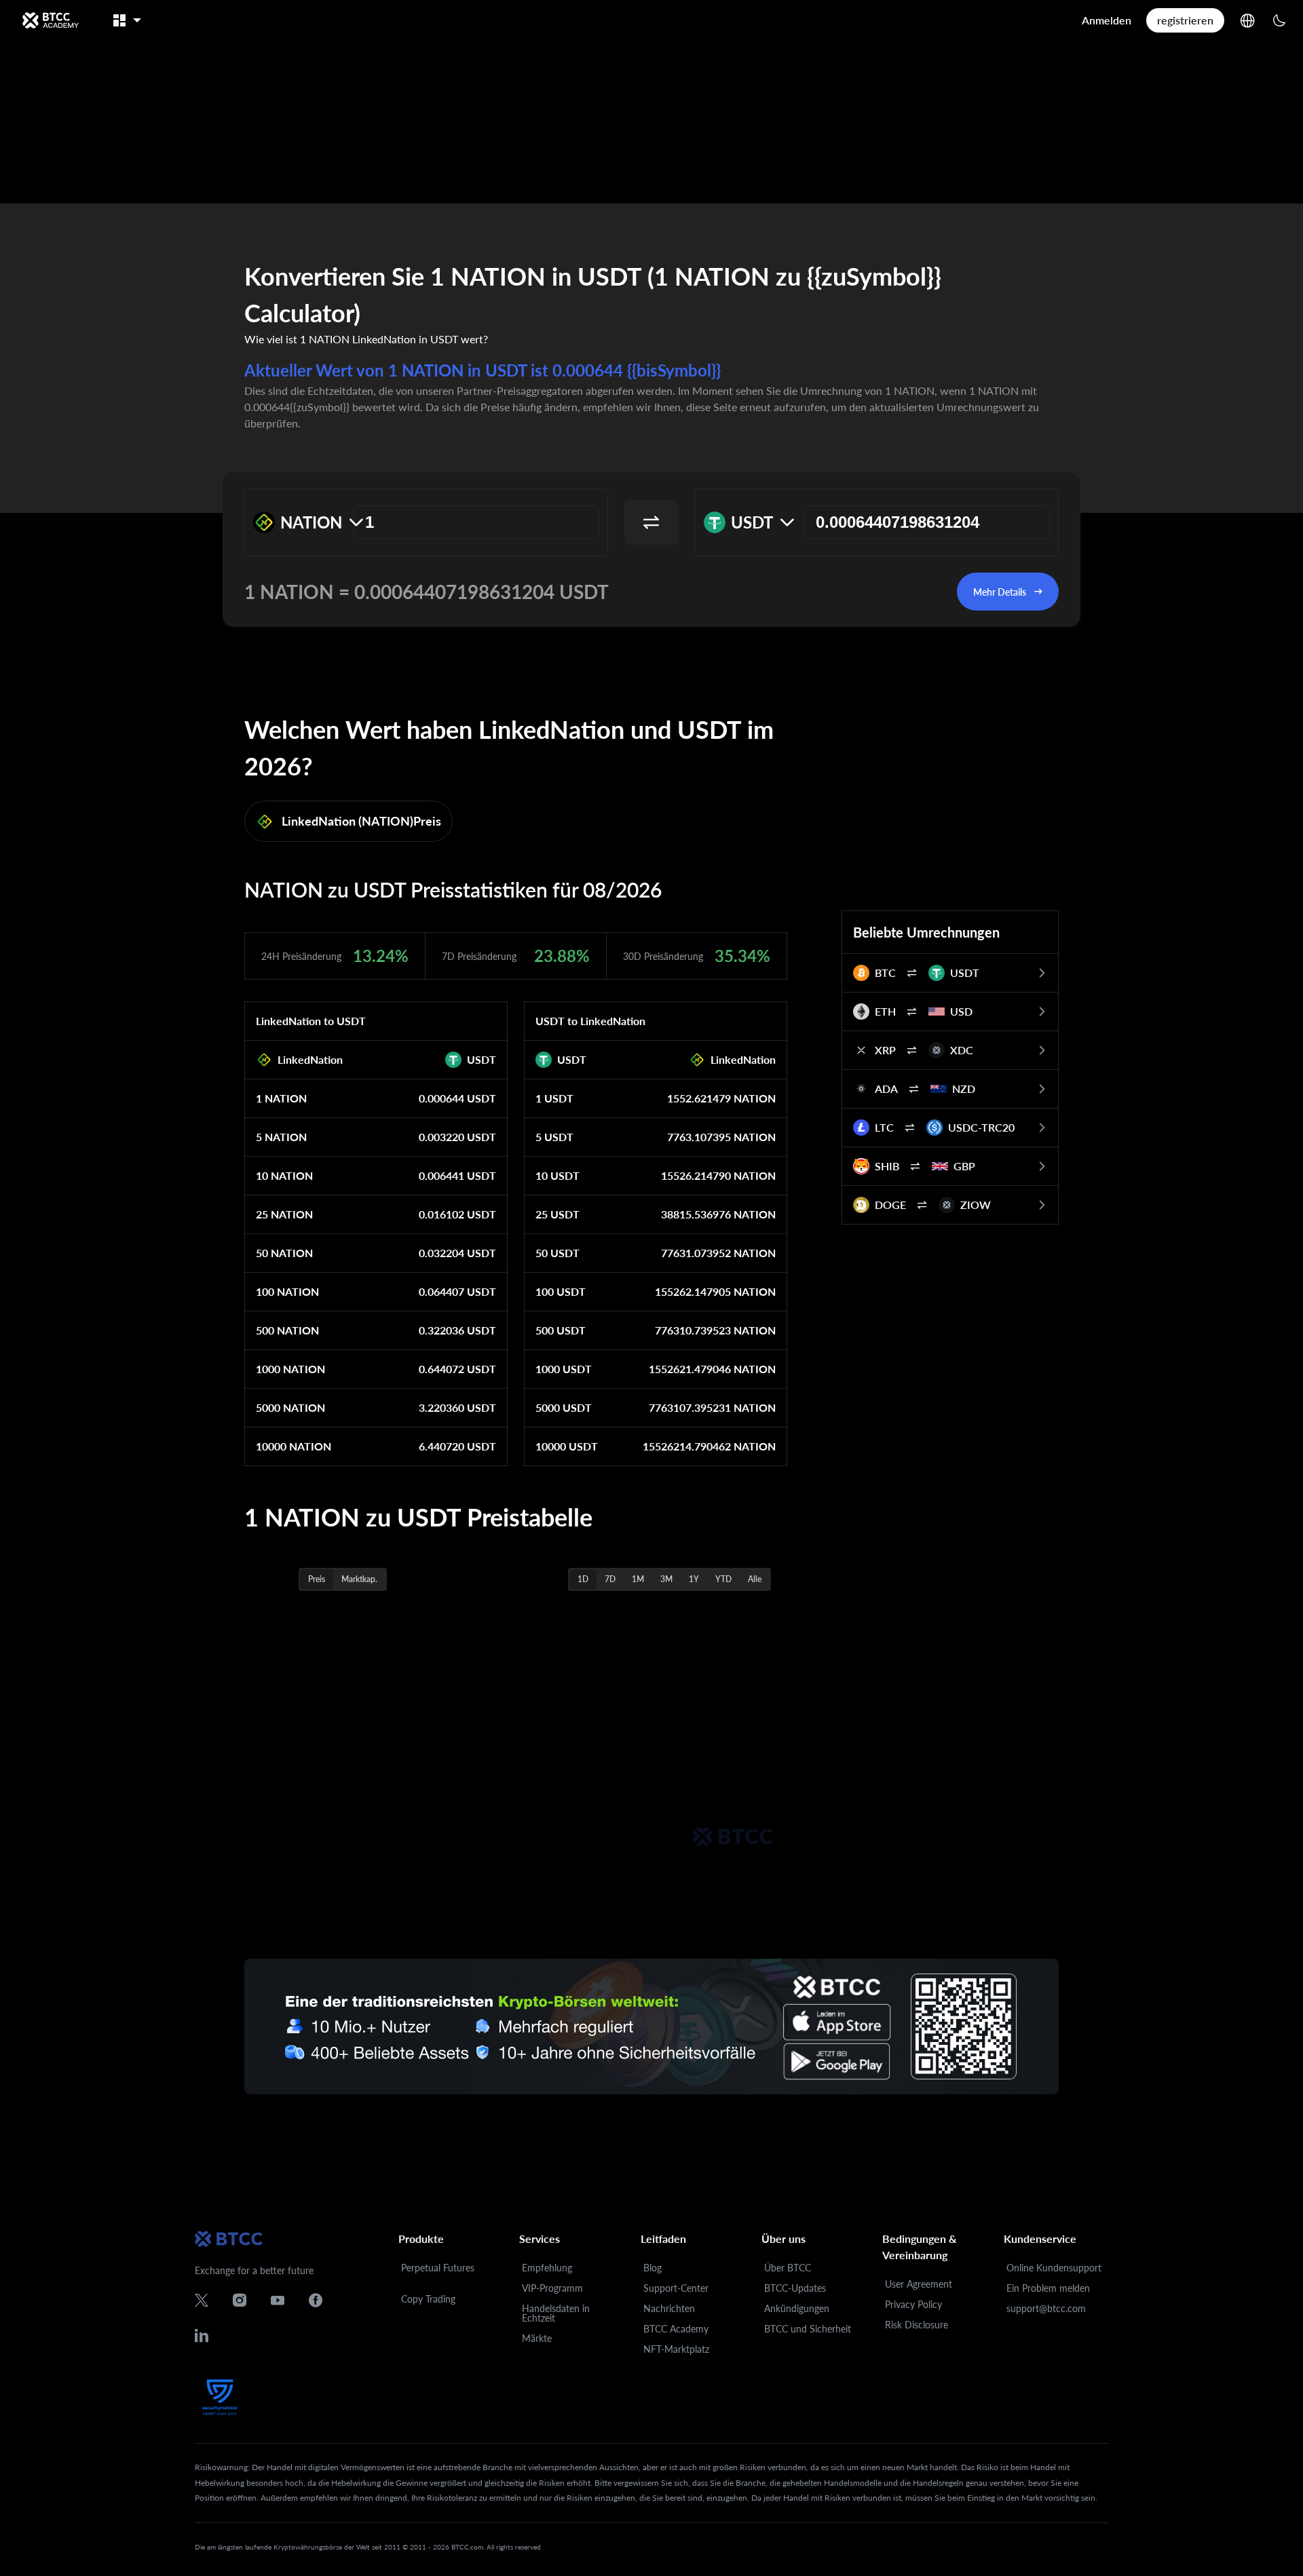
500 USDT (561, 1330)
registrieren (1185, 20)
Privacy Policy (913, 2304)
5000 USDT (564, 1407)
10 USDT (558, 1175)
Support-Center (676, 2288)
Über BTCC (788, 2268)
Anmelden (1107, 20)
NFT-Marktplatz (676, 2349)
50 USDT (558, 1253)
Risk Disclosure (917, 2325)
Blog (653, 2268)
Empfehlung (547, 2268)
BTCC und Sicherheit (808, 2329)
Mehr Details (1000, 592)
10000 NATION (294, 1446)
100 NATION (287, 1291)
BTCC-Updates (795, 2288)
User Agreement (919, 2284)
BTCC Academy (676, 2329)
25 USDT (558, 1214)
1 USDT (554, 1098)
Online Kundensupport (1054, 2268)
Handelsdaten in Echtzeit (556, 2313)
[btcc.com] (50, 20)
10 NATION (284, 1175)
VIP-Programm (552, 2288)
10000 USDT (567, 1446)
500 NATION (287, 1330)
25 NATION (284, 1214)
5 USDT (554, 1137)
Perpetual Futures (438, 2268)
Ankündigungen (797, 2308)
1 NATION (281, 1098)
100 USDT (561, 1291)
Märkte (537, 2338)
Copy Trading (428, 2299)
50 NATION (284, 1253)
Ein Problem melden (1048, 2288)
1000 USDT (564, 1369)
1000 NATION (290, 1369)
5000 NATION (290, 1407)
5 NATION (281, 1137)
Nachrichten (669, 2308)
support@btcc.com (1046, 2308)
